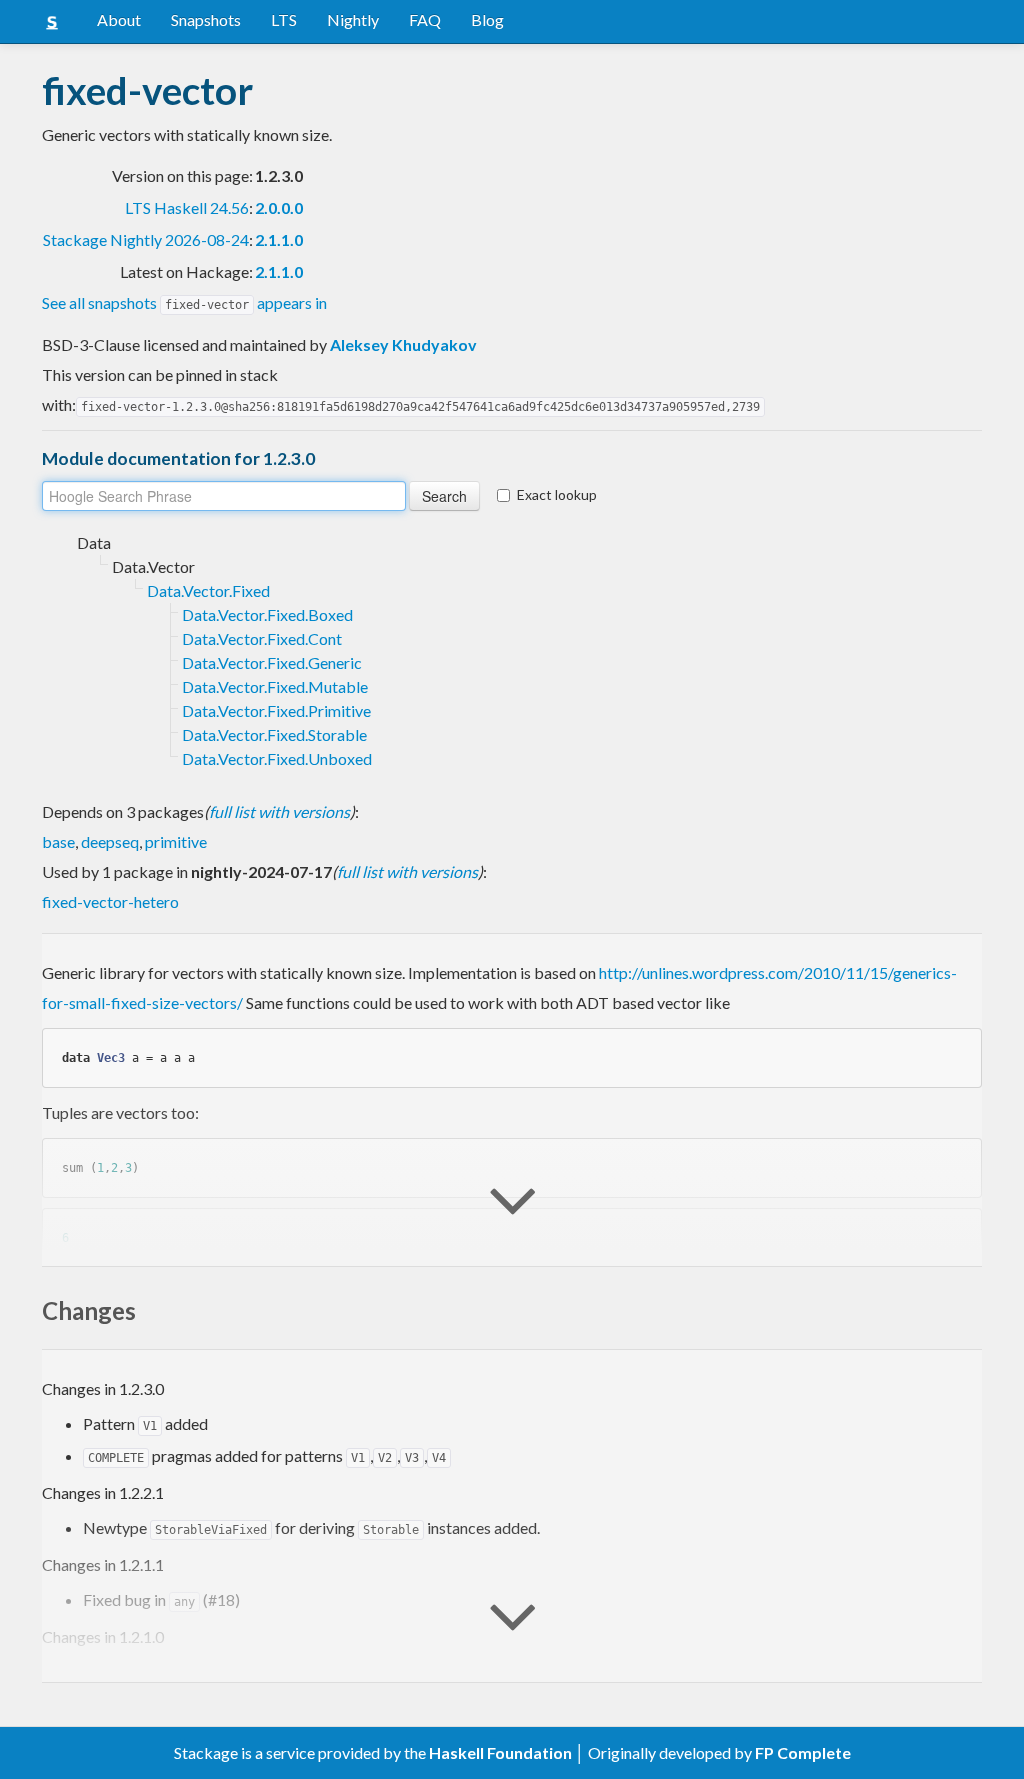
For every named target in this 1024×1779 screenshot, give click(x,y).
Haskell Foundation (500, 1752)
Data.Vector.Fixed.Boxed (267, 614)
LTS (284, 19)
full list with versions (279, 811)
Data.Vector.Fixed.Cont (262, 638)
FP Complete (803, 1752)
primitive (176, 841)
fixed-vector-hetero (110, 901)
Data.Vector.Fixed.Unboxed (277, 758)
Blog (487, 19)
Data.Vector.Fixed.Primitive (276, 710)
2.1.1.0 (279, 239)
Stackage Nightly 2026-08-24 (146, 239)
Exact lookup (557, 494)
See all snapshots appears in (184, 302)
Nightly (353, 19)
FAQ (425, 19)
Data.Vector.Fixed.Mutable (275, 686)
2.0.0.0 (279, 207)
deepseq (110, 841)
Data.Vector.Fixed (208, 590)
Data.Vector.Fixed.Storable (274, 734)
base (58, 841)
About (119, 19)
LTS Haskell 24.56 (187, 207)
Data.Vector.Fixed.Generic (272, 662)
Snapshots (206, 19)
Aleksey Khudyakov (403, 344)
